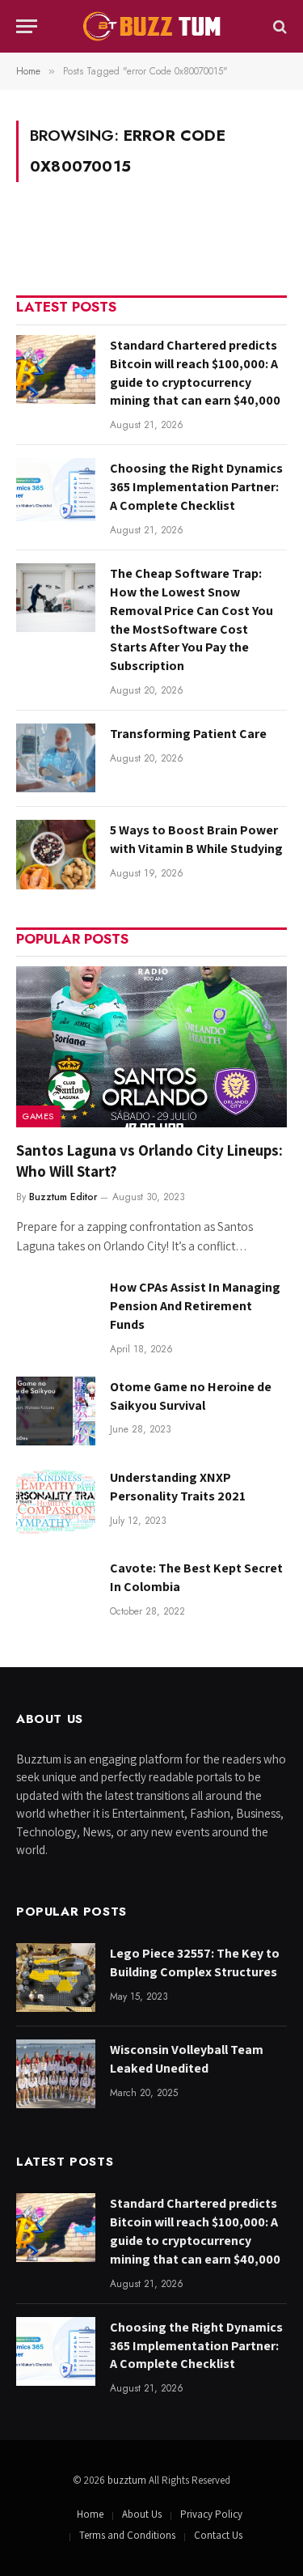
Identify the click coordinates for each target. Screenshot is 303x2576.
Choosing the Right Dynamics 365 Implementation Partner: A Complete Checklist (196, 487)
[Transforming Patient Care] (56, 758)
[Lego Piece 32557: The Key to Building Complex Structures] (56, 1978)
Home (90, 2514)
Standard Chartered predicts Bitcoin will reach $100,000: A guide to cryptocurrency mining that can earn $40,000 (195, 373)
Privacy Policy (211, 2514)
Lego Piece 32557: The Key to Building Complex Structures (195, 1963)
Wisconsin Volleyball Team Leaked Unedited (187, 2059)
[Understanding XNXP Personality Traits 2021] (56, 1502)
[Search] (278, 26)
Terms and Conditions (127, 2535)
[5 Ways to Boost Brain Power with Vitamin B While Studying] (56, 854)
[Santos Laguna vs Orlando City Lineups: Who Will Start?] (151, 1047)
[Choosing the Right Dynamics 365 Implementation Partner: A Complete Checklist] (56, 492)
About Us (142, 2514)
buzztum (128, 2480)
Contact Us (218, 2535)
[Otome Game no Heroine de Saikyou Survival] (56, 1411)
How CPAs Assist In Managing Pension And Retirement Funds (195, 1306)
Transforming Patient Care (188, 734)
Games (38, 1116)
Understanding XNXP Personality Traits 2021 (178, 1487)
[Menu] (27, 26)
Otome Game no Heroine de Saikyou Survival (191, 1396)
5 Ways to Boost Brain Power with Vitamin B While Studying (196, 839)
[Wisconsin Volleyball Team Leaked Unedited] (56, 2074)
